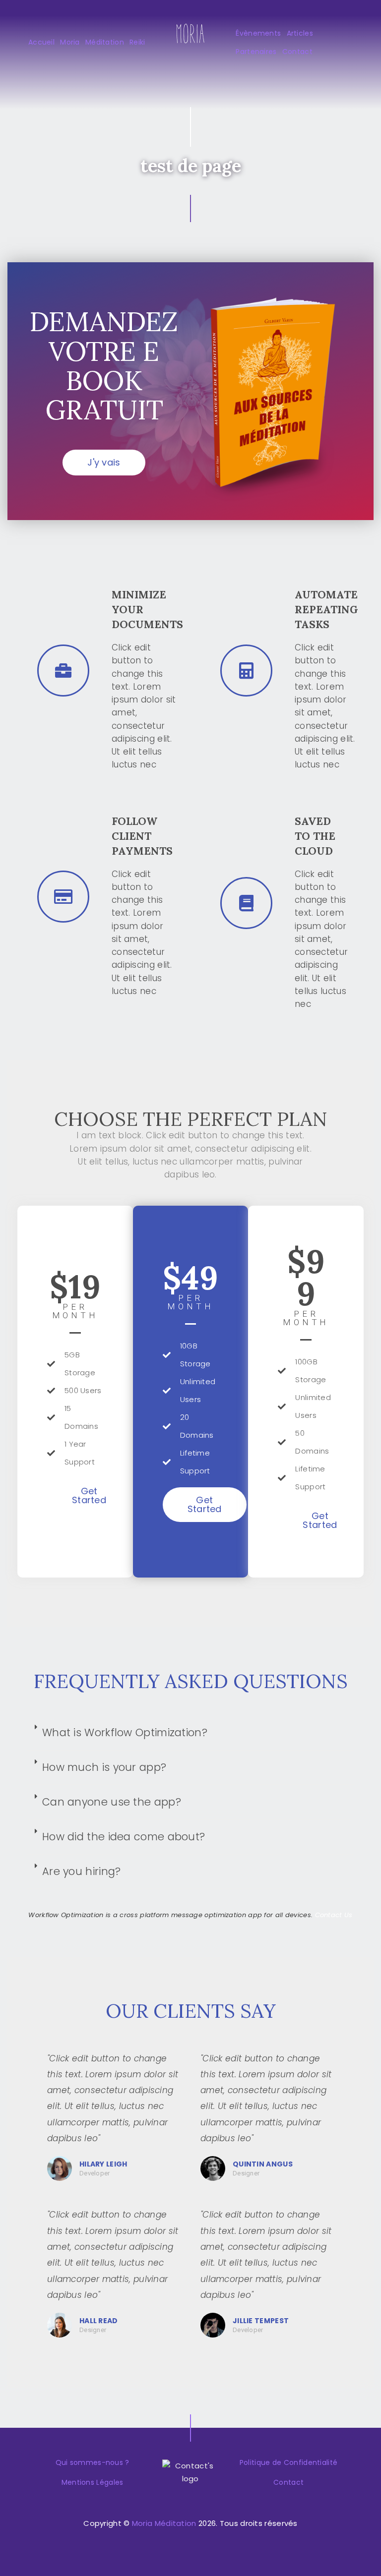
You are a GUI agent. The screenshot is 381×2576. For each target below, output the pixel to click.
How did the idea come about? (124, 1837)
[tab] (190, 1733)
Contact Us (334, 1915)
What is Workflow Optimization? (125, 1732)
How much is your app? (104, 1767)
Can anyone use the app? (112, 1802)
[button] (104, 463)
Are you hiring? (82, 1871)
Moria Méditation (164, 2523)
